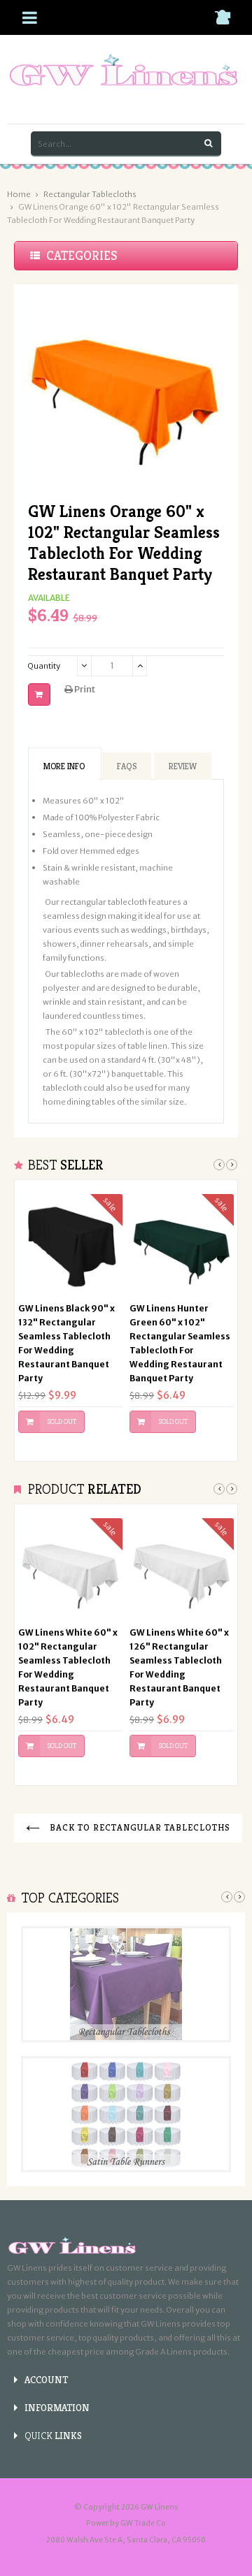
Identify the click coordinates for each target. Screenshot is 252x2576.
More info (64, 766)
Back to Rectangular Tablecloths (139, 1827)
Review (183, 766)
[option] (70, 1320)
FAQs (127, 766)
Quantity (44, 666)
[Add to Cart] (39, 694)
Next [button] (232, 1165)
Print (84, 689)
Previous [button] (219, 1165)
